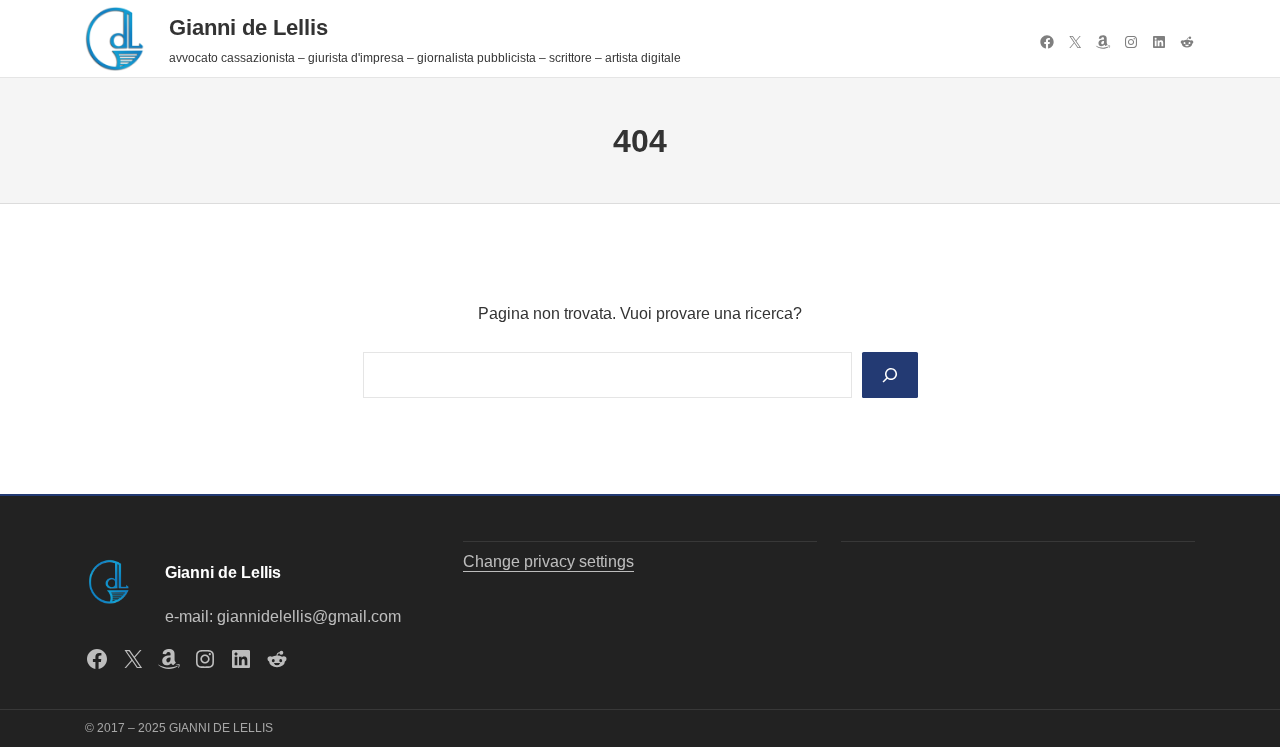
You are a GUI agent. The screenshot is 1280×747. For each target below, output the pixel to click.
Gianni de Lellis (248, 27)
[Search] (890, 375)
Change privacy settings (548, 561)
